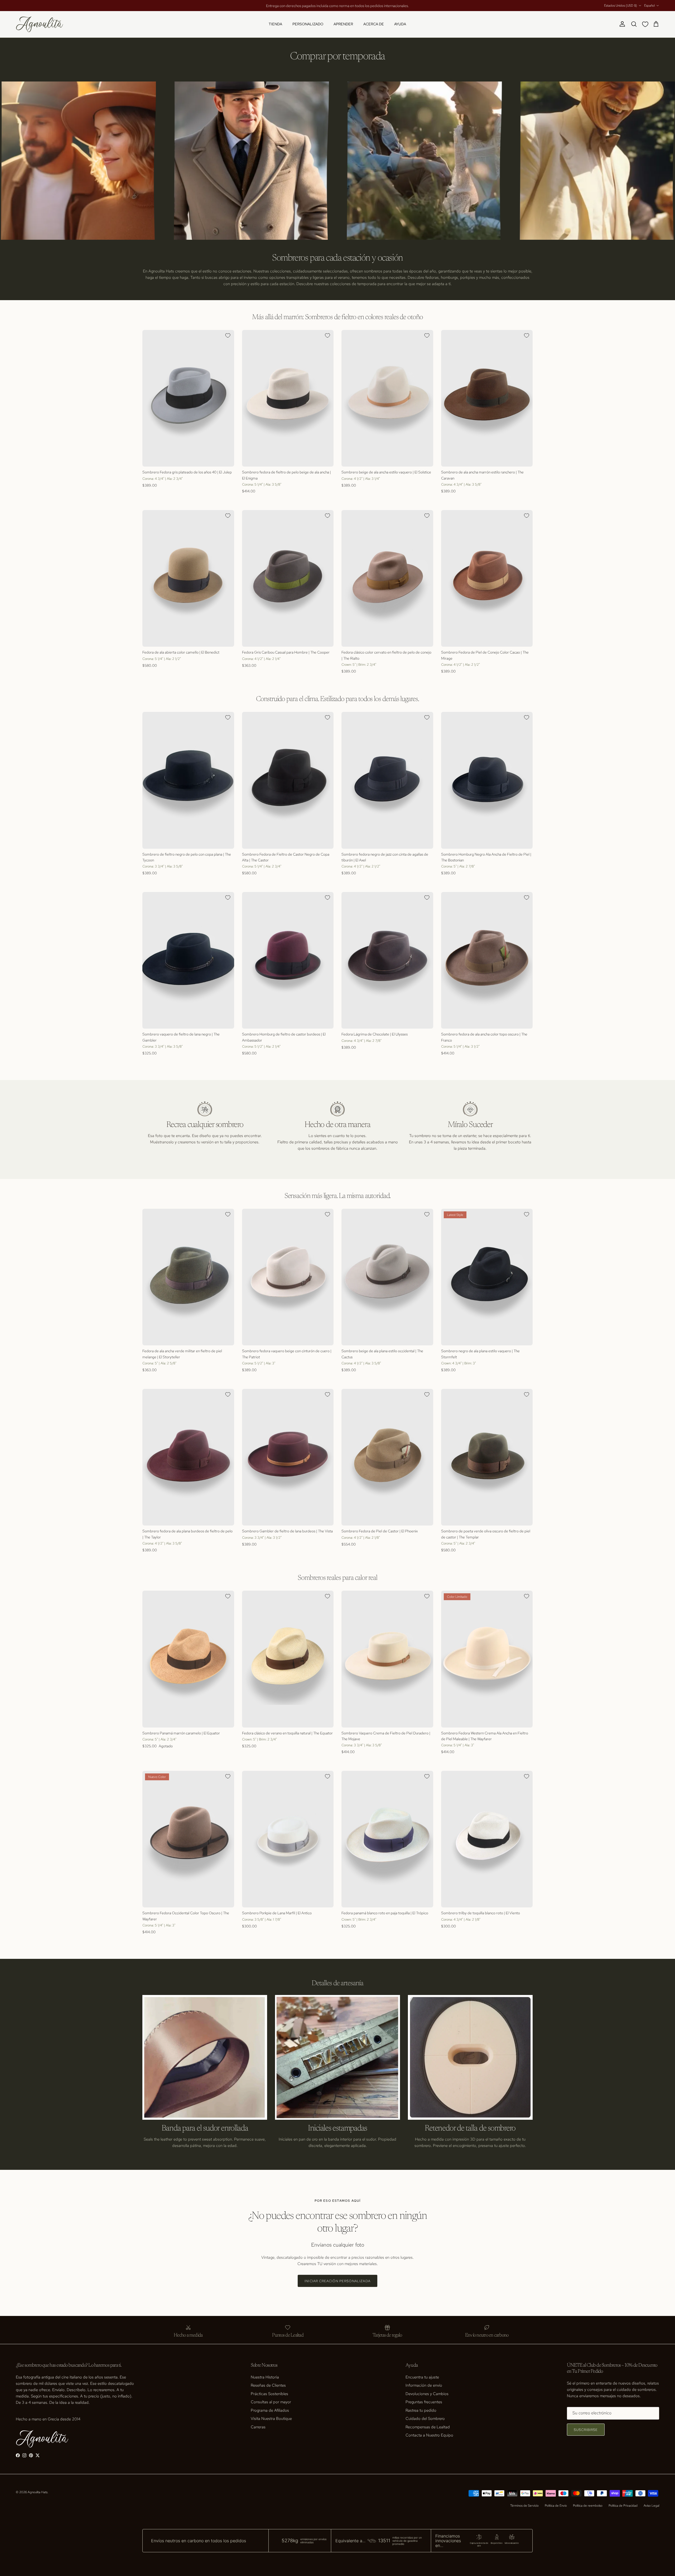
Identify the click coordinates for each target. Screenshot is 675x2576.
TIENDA (275, 24)
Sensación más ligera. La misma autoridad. (338, 1196)
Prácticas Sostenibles (269, 2394)
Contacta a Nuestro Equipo (429, 2435)
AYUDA (400, 24)
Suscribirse (586, 2430)
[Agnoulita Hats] (40, 24)
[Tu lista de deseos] (646, 24)
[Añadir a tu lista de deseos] (228, 335)
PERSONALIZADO (308, 24)
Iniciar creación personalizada (337, 2281)
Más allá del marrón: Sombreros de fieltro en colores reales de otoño (337, 317)
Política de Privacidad (623, 2506)
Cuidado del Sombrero (425, 2419)
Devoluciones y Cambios (427, 2394)
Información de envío (424, 2385)
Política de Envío (556, 2506)
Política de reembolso (588, 2506)
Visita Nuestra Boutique (271, 2419)
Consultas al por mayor (271, 2402)
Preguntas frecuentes (424, 2402)
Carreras (258, 2427)
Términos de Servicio (524, 2506)
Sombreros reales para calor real (337, 1578)
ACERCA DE (374, 24)
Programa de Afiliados (270, 2410)
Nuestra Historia (265, 2377)
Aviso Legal (651, 2506)
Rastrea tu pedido (421, 2410)
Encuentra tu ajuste (422, 2377)
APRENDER (343, 24)
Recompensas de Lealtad (428, 2427)
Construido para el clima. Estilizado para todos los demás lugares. (337, 699)
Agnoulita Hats (38, 2492)
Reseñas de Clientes (268, 2385)
